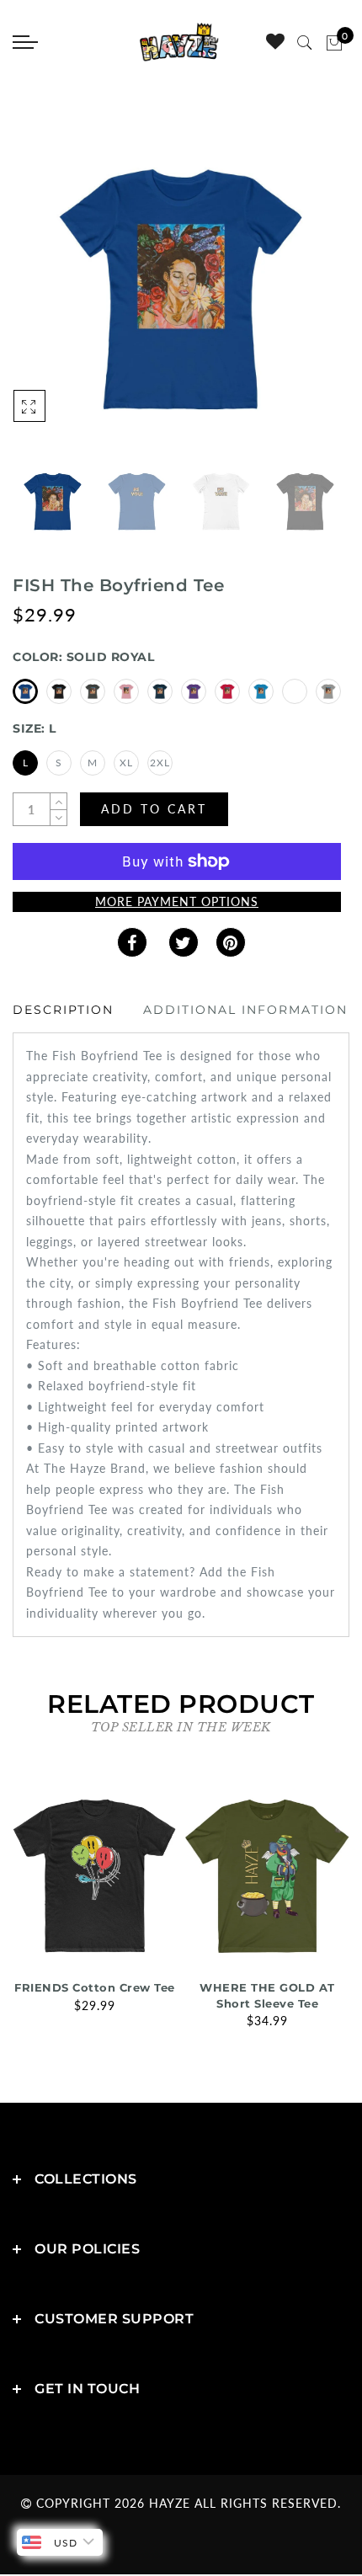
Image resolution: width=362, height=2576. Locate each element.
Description (63, 1010)
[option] (181, 289)
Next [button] (297, 298)
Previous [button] (43, 299)
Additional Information (245, 1010)
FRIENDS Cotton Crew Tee (95, 1987)
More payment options (177, 901)
